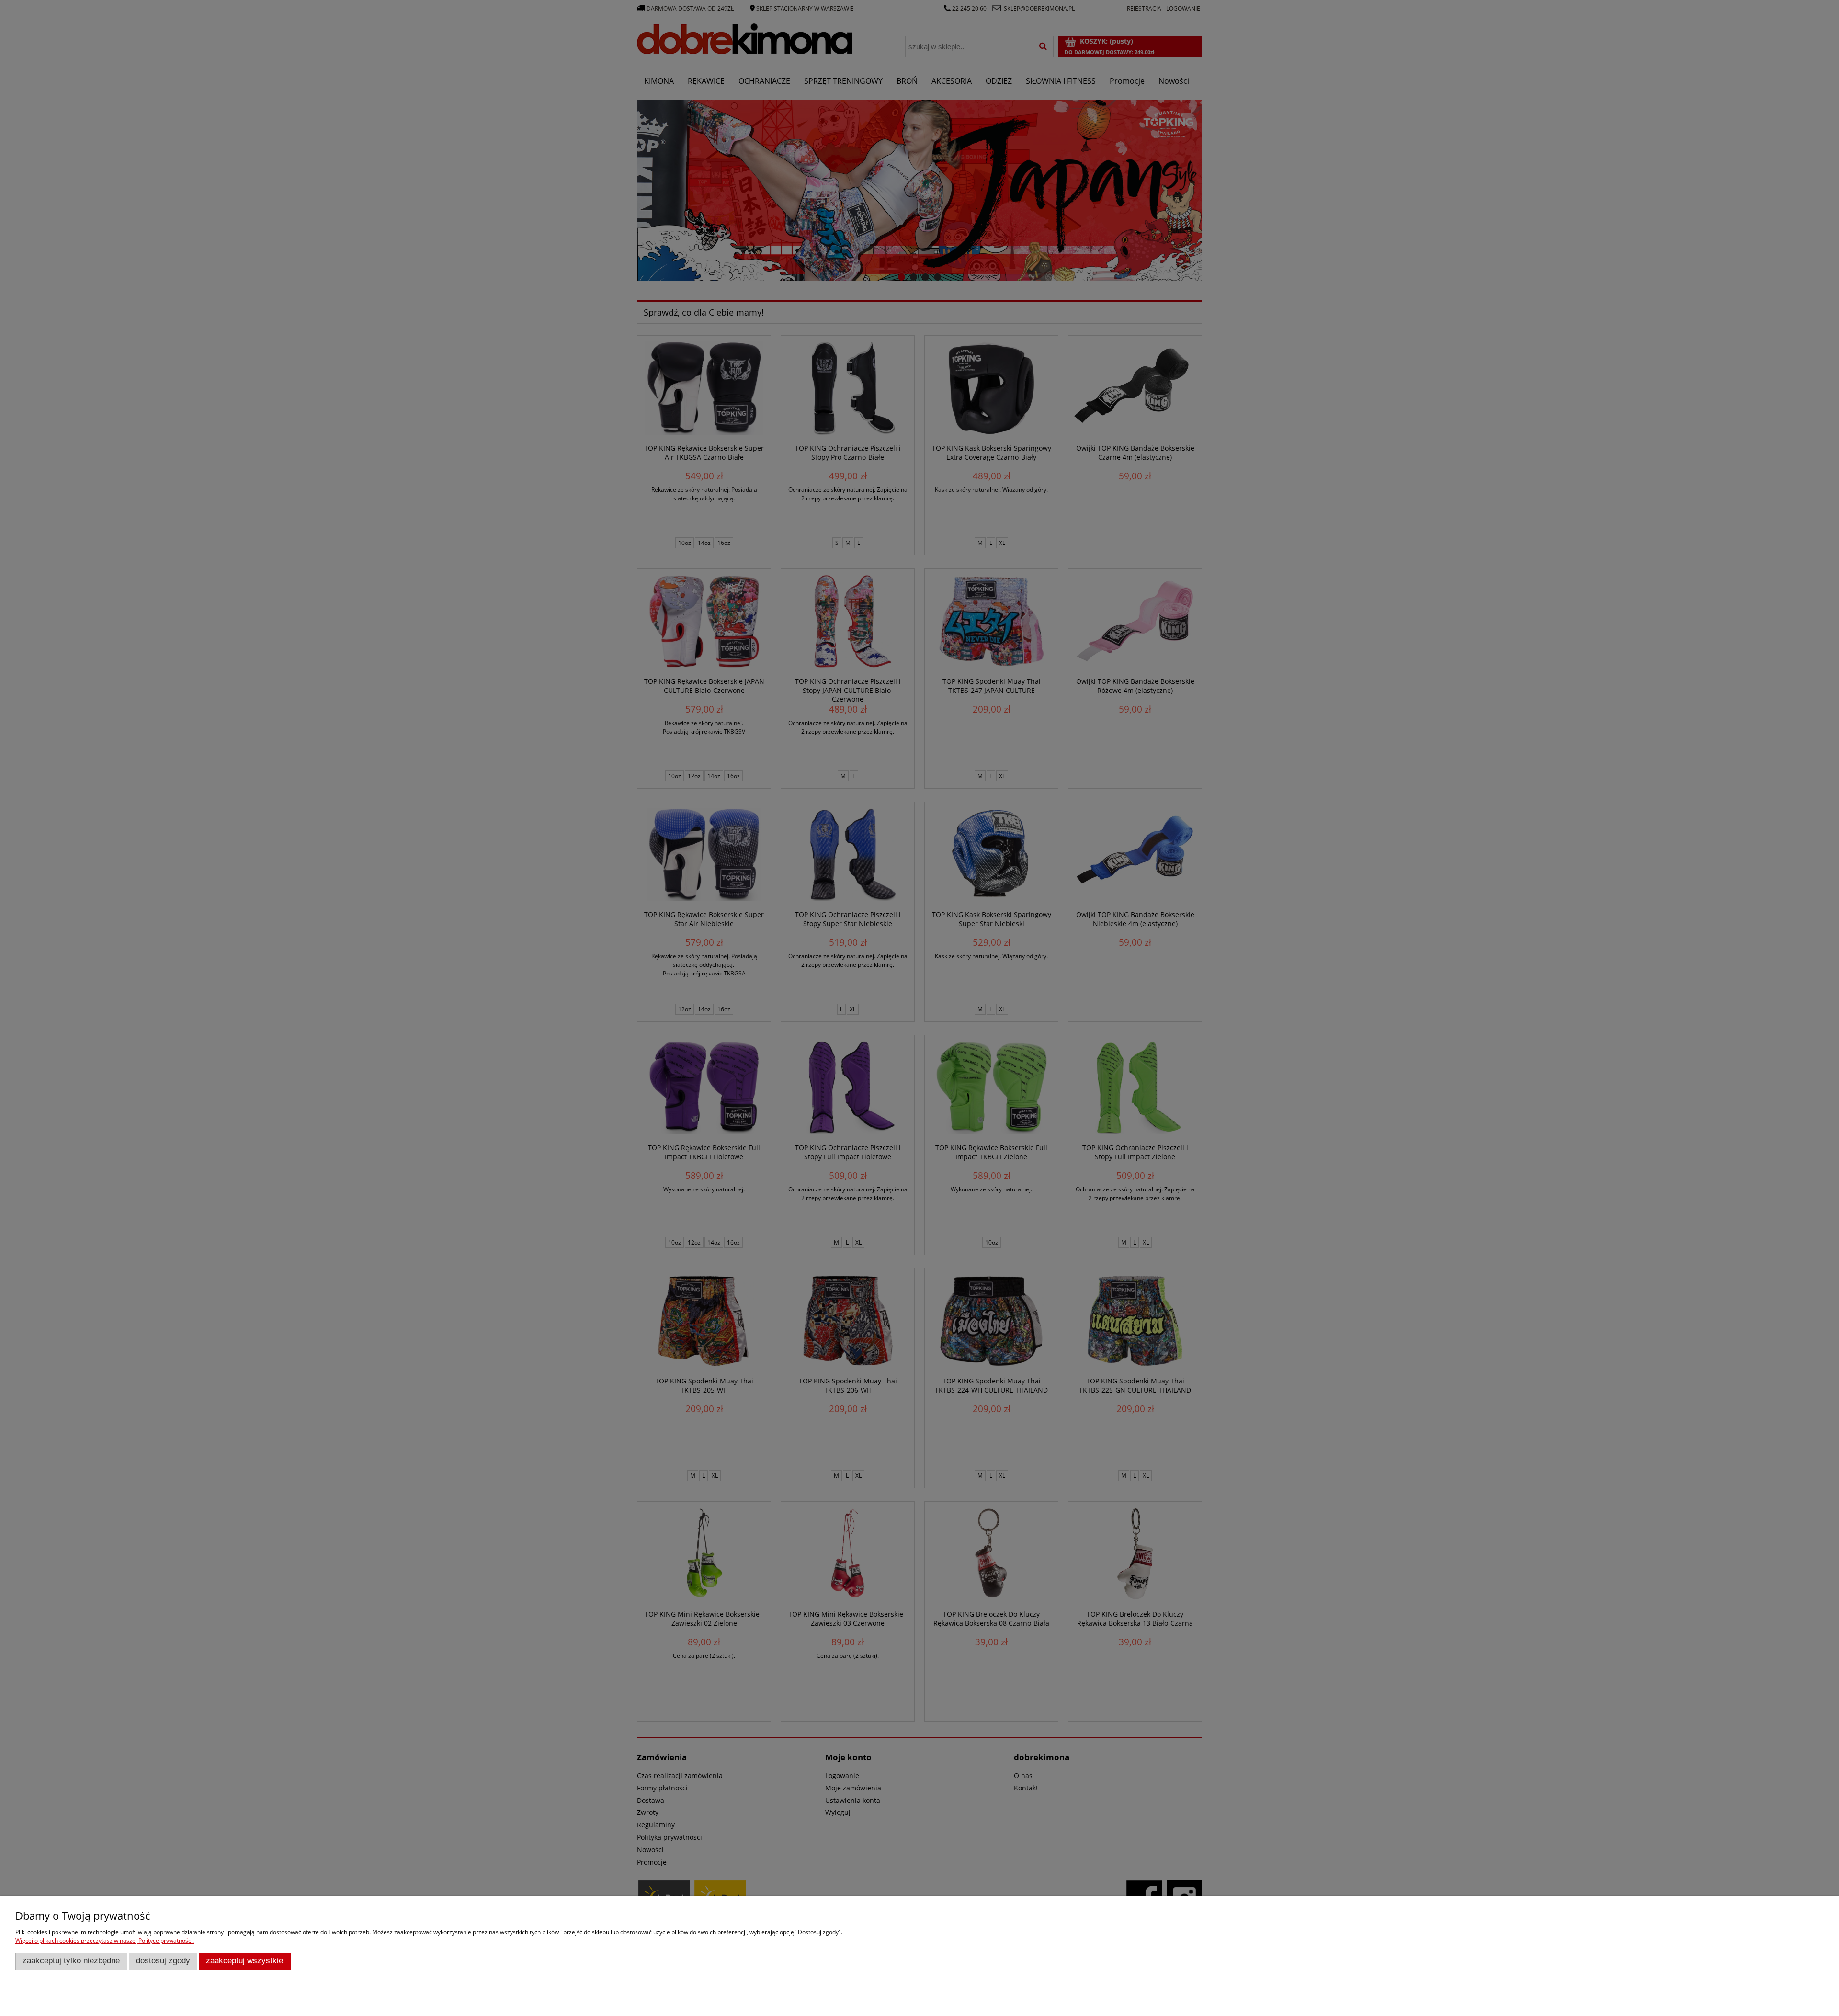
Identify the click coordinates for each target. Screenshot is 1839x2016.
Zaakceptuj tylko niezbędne (71, 1961)
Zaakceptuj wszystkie (244, 1961)
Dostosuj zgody (163, 1961)
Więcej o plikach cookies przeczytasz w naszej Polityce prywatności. (105, 1941)
